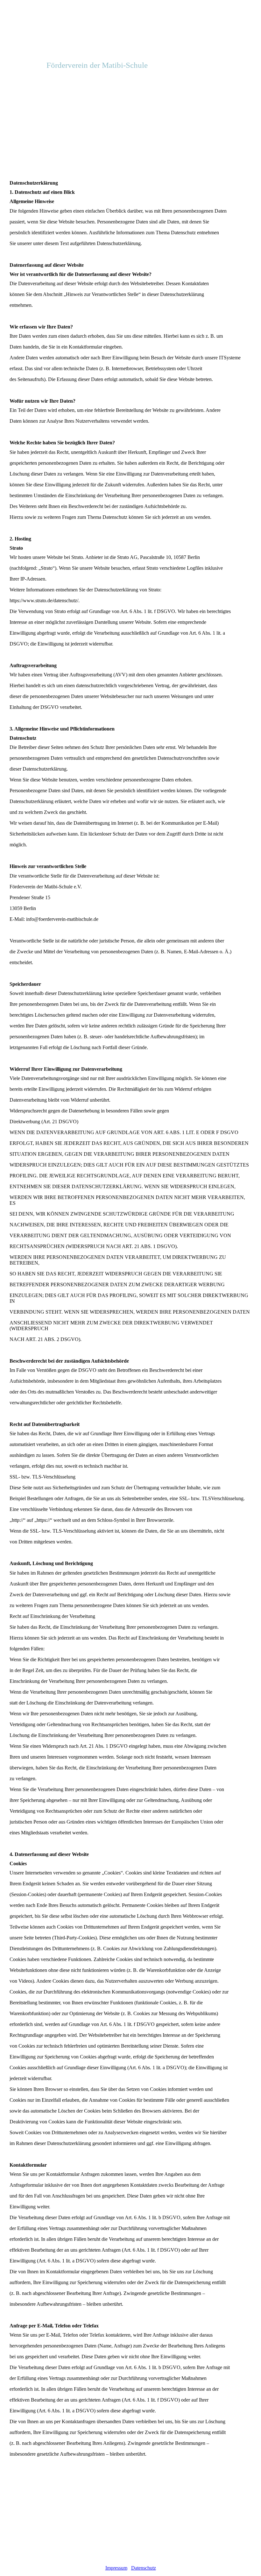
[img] (130, 32)
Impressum (116, 2568)
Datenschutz (144, 2568)
